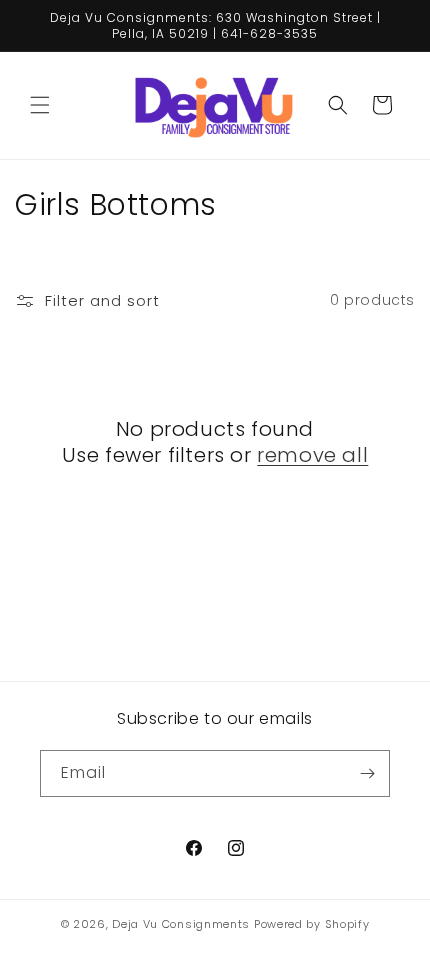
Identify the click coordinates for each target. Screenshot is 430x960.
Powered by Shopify (312, 924)
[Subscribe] (367, 773)
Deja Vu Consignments (181, 924)
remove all (312, 455)
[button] (40, 105)
